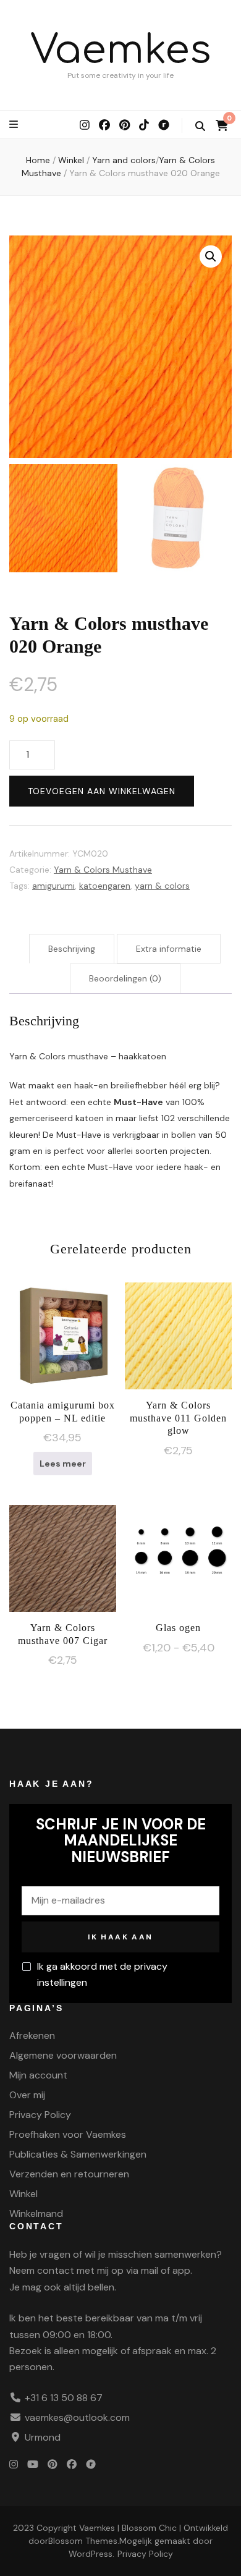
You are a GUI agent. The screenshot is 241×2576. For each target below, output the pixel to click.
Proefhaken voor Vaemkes (68, 2134)
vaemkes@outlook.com (77, 2417)
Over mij (27, 2095)
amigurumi (53, 886)
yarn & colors (162, 886)
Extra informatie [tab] (169, 949)
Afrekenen (32, 2036)
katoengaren (105, 886)
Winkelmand (36, 2214)
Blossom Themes (83, 2541)
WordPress (91, 2554)
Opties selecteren (178, 1554)
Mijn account (38, 2075)
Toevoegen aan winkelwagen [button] (179, 1344)
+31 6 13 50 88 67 (64, 2398)
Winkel (23, 2194)
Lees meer (63, 1464)
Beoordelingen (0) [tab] (125, 978)
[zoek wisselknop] (200, 126)
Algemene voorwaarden (63, 2055)
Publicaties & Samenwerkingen (78, 2154)
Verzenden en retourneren (69, 2174)
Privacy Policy (40, 2115)
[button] (211, 256)
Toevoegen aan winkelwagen (102, 791)
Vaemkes (121, 50)
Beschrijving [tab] (72, 949)
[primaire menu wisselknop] (15, 125)
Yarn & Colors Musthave (103, 870)
